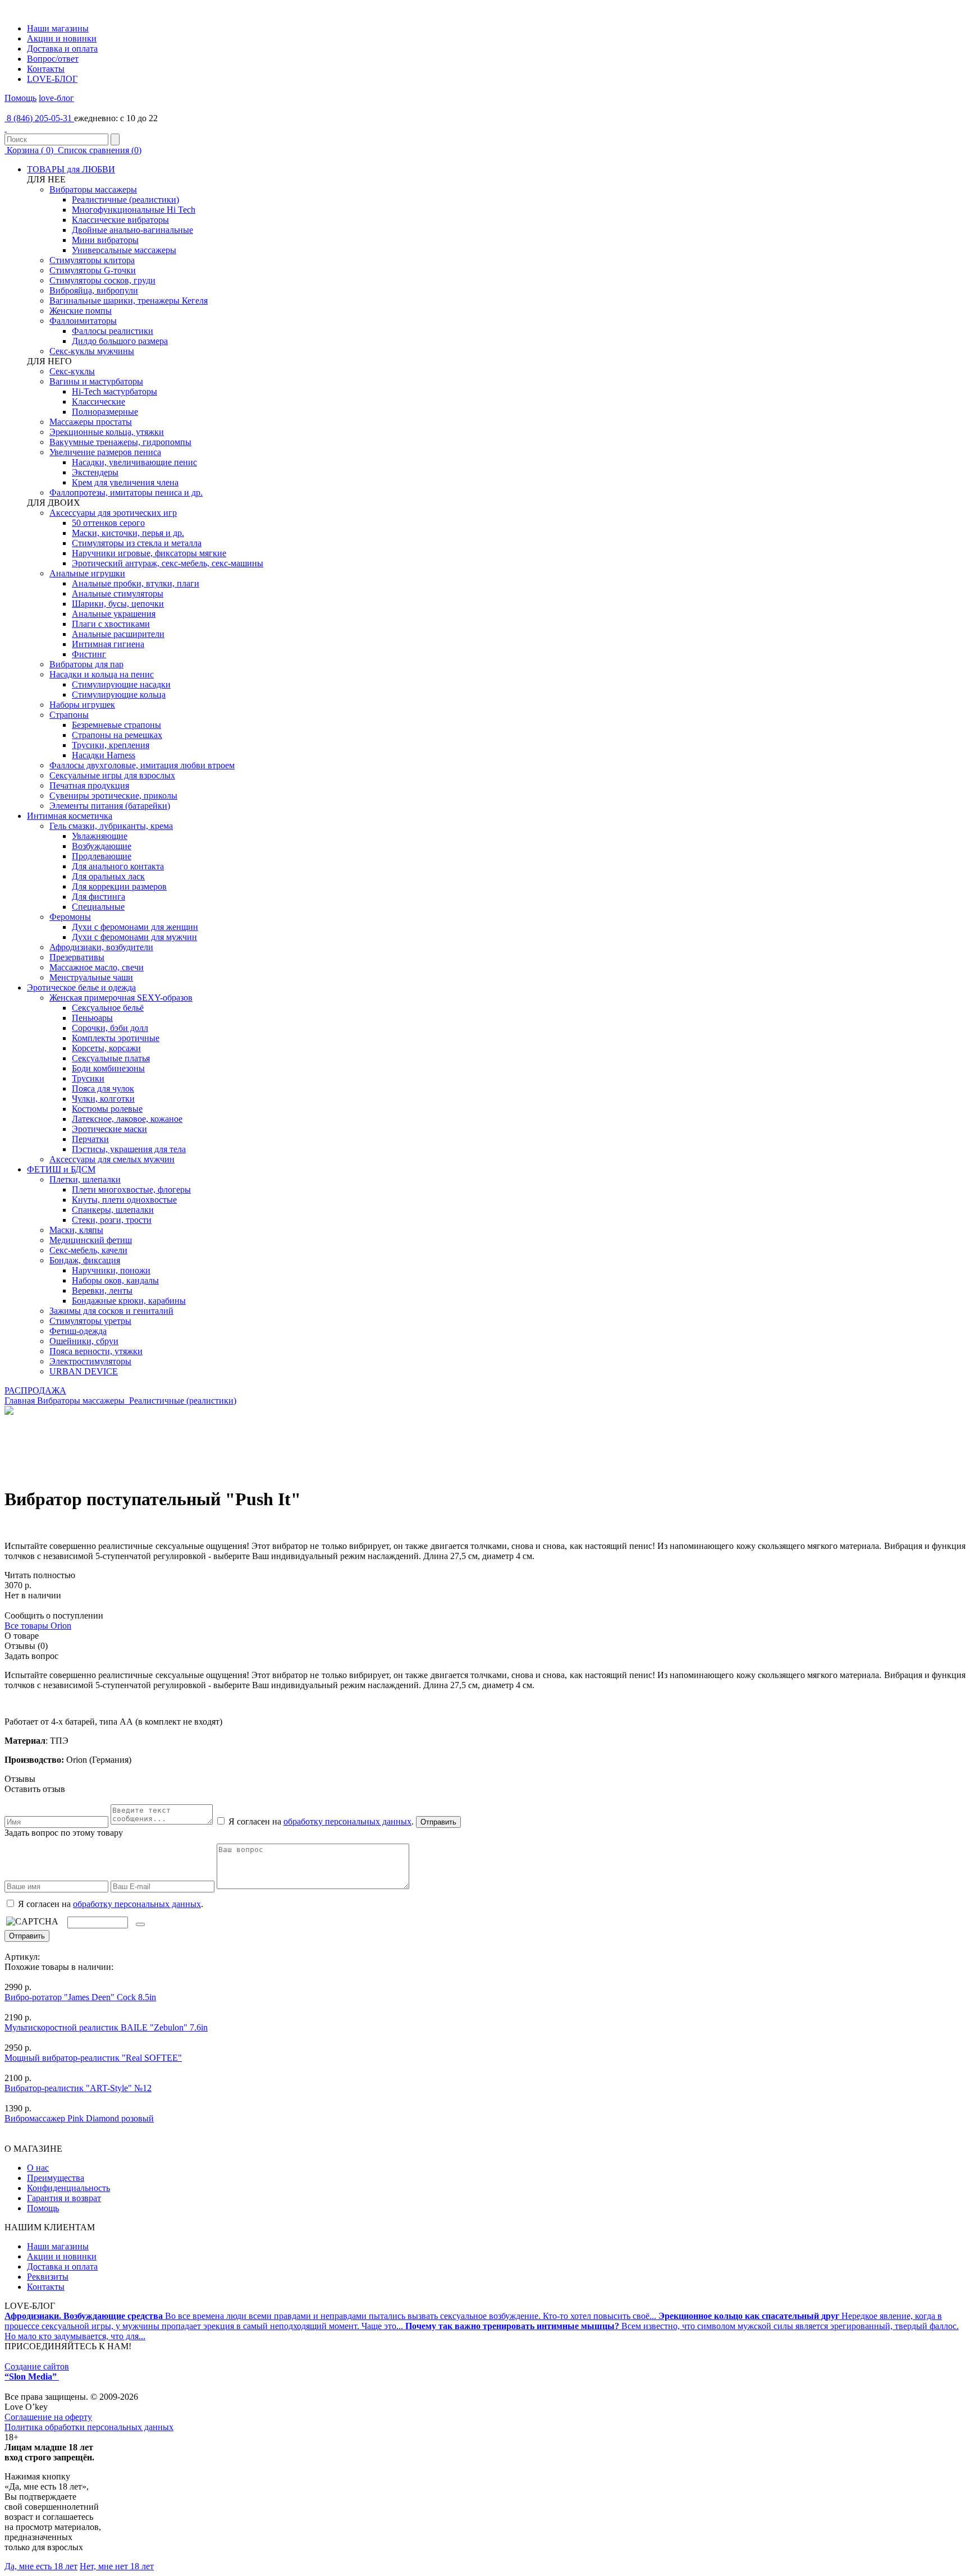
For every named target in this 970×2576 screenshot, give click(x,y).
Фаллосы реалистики (113, 331)
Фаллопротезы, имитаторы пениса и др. (126, 492)
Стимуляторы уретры (90, 1321)
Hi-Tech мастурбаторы (115, 391)
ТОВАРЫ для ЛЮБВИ (71, 169)
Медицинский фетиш (91, 1240)
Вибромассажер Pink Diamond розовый (79, 2118)
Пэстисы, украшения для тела (129, 1149)
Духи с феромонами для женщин (135, 927)
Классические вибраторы (120, 220)
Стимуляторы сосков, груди (102, 280)
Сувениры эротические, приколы (113, 796)
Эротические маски (109, 1129)
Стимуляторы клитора (92, 260)
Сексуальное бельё (108, 1008)
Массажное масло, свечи (97, 967)
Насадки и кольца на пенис (102, 674)
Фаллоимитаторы (83, 321)
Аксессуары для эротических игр (113, 513)
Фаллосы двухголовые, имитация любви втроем (142, 765)
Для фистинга (99, 897)
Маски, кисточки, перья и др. (128, 533)
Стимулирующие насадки (121, 684)
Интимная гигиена (108, 644)
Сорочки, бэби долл (110, 1028)
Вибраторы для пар (86, 664)
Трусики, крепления (111, 745)
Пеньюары (92, 1018)
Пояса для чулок (103, 1088)
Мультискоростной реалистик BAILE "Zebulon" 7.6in (106, 2027)
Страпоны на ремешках (117, 735)
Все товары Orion (38, 1626)
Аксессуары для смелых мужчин (112, 1159)
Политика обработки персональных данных (89, 2427)
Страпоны (69, 715)
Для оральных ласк (108, 876)
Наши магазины (58, 28)
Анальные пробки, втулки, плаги (136, 583)
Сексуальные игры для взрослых (112, 775)
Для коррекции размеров (119, 886)
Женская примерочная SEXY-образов (121, 998)
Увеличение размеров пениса (105, 452)
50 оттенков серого (108, 523)
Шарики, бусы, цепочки (118, 604)
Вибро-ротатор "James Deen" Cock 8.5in (80, 1997)
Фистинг (89, 654)
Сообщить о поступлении (54, 1615)
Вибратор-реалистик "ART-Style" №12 (78, 2088)
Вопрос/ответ (53, 59)
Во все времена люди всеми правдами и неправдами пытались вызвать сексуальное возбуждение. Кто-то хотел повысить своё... (331, 2316)
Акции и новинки (62, 38)
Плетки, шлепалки (85, 1179)
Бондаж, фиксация (85, 1260)
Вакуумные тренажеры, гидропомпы (120, 442)
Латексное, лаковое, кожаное (127, 1119)
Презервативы (77, 957)
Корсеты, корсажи (106, 1048)
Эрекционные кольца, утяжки (107, 432)
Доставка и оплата (62, 49)
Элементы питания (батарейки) (110, 806)
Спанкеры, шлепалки (113, 1210)
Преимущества (56, 2178)
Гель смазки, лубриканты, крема (111, 826)
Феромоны (70, 917)
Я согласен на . (109, 1904)
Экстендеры (95, 472)
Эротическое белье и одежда (81, 987)
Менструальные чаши (91, 977)
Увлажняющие (100, 836)
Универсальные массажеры (124, 250)
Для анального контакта (118, 866)
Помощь (20, 98)
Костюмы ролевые (107, 1109)
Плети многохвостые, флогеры (131, 1190)
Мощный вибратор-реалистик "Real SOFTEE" (93, 2058)
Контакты (46, 69)
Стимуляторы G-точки (93, 270)
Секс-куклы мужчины (92, 351)
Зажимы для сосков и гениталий (111, 1311)
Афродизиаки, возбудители (101, 947)
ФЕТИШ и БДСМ (61, 1169)
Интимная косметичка (70, 816)
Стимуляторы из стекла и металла (137, 543)
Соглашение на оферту (48, 2417)
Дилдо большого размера (120, 341)
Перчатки (90, 1139)
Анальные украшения (114, 614)
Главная (20, 1401)
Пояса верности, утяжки (96, 1351)
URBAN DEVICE (84, 1371)
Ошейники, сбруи (84, 1341)
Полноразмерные (105, 412)
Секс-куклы (72, 371)
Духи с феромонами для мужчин (134, 937)
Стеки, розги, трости (112, 1220)
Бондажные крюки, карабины (129, 1301)
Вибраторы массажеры (93, 189)
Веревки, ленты (102, 1291)
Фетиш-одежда (78, 1331)
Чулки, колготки (103, 1099)
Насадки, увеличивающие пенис (134, 462)
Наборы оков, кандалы (115, 1280)
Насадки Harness (104, 755)
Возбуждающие (102, 846)
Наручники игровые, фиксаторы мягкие (149, 553)
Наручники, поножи (111, 1270)
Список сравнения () (99, 150)
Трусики (88, 1078)
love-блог (56, 98)
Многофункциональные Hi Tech (134, 210)
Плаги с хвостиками (111, 624)
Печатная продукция (89, 785)
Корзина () (30, 150)
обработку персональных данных (347, 1821)
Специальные (98, 907)
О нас (38, 2168)
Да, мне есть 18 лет (41, 2566)
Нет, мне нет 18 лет (117, 2566)
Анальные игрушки (87, 573)
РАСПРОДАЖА (35, 1390)
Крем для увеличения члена (125, 482)
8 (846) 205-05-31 (39, 118)
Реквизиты (48, 2277)
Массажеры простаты (91, 422)
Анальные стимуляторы (118, 593)
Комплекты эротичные (116, 1038)
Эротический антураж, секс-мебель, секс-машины (168, 563)
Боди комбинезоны (108, 1068)
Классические (99, 402)
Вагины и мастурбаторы (96, 381)
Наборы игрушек (82, 705)
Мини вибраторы (105, 240)
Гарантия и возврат (64, 2198)
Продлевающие (102, 856)
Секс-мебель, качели (88, 1250)
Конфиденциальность (68, 2188)
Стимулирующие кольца (119, 695)
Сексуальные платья (111, 1058)
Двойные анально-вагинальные (132, 230)
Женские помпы (81, 311)
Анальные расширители (118, 634)
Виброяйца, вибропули (94, 290)
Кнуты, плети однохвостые (124, 1200)
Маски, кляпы (76, 1230)
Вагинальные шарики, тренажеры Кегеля (129, 301)
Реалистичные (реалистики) (125, 200)
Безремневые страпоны (116, 725)
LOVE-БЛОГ (52, 79)
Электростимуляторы (90, 1361)
